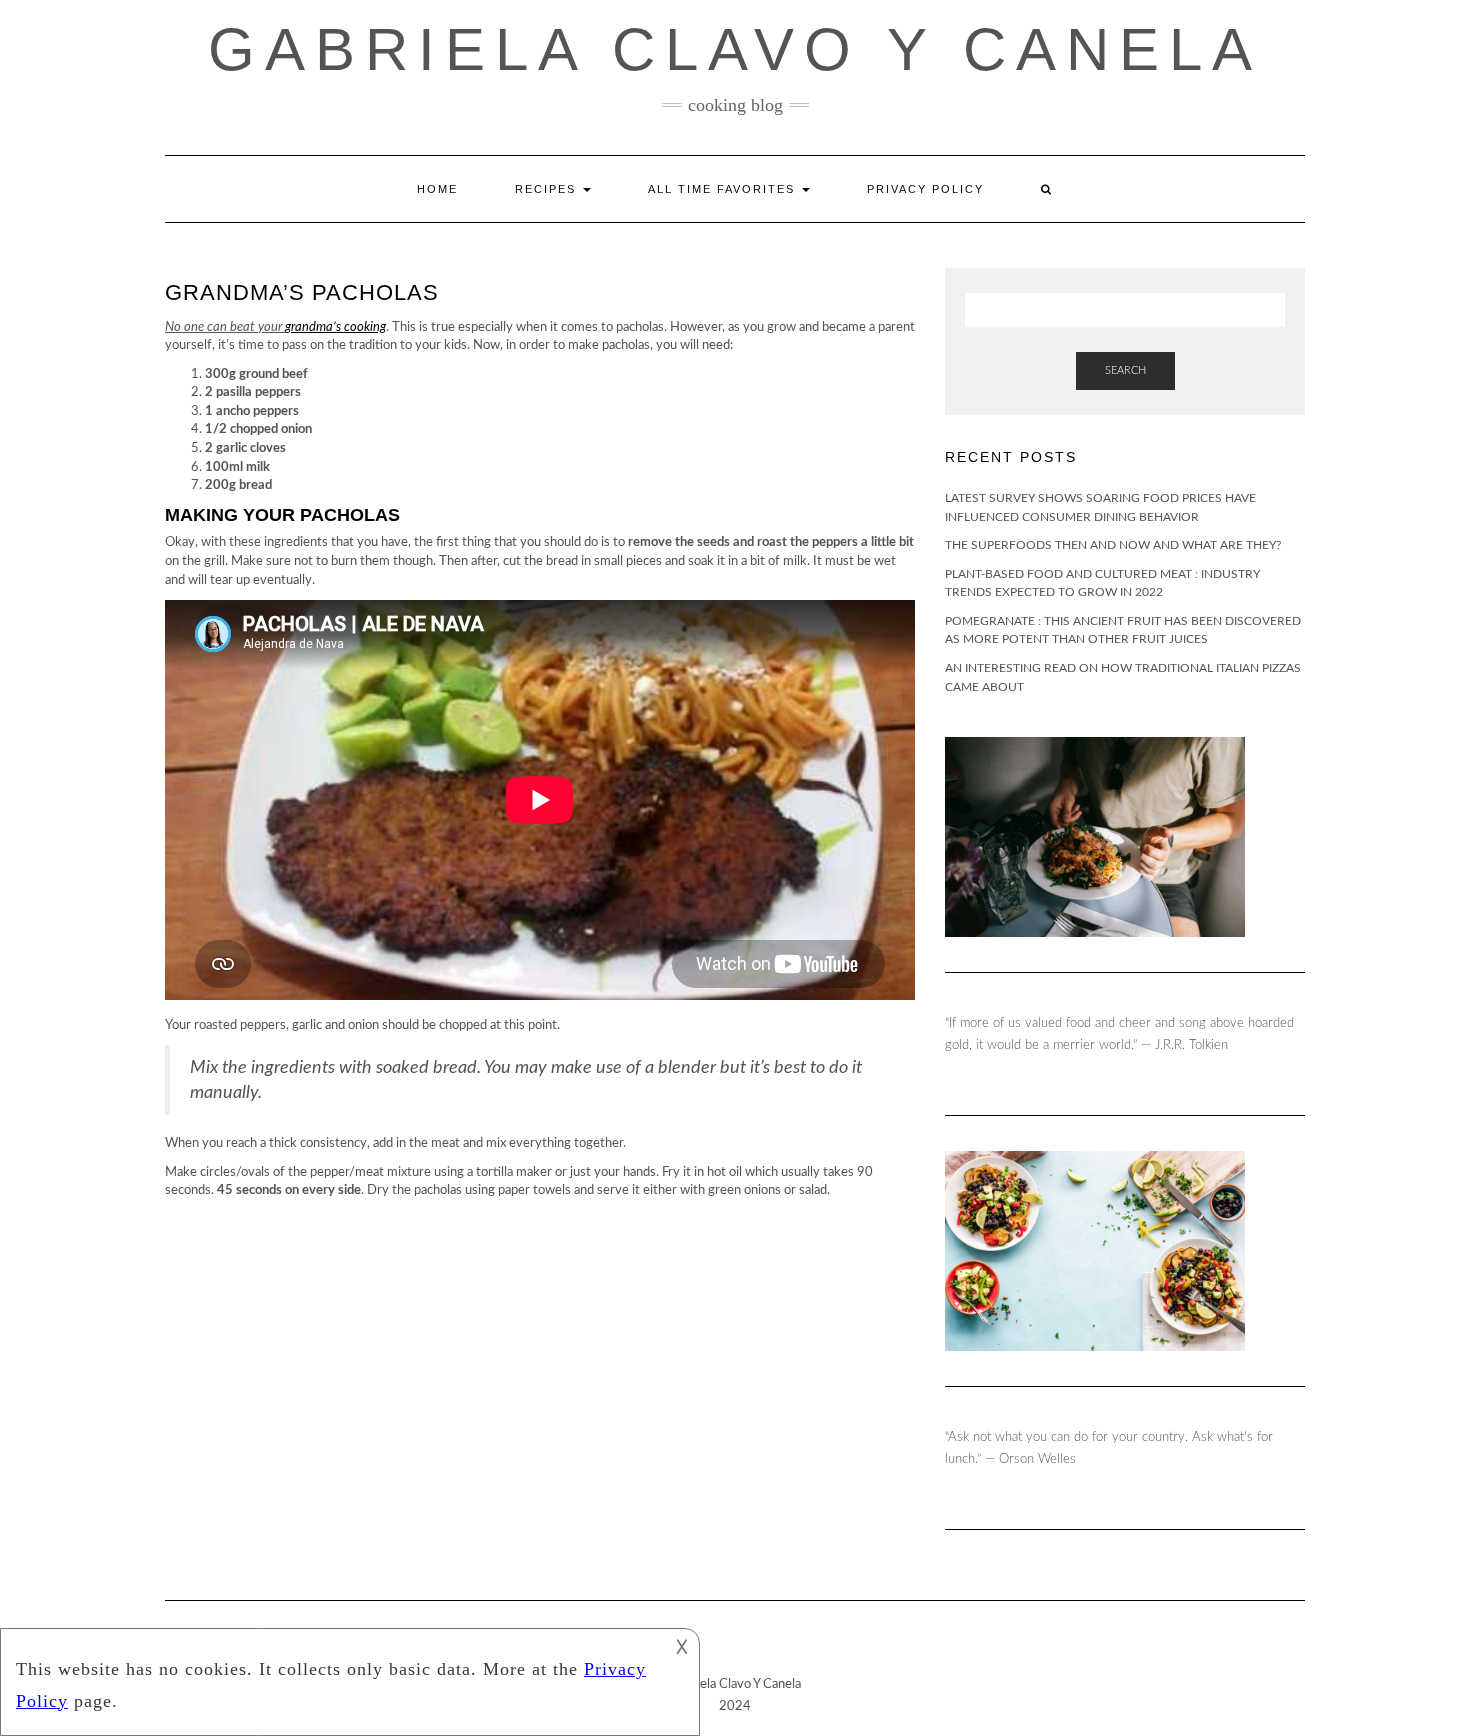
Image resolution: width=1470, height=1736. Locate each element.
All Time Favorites (724, 189)
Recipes (548, 189)
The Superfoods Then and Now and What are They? (1113, 545)
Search (1125, 370)
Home (437, 189)
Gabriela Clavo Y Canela (735, 49)
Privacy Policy (925, 189)
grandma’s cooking (335, 327)
